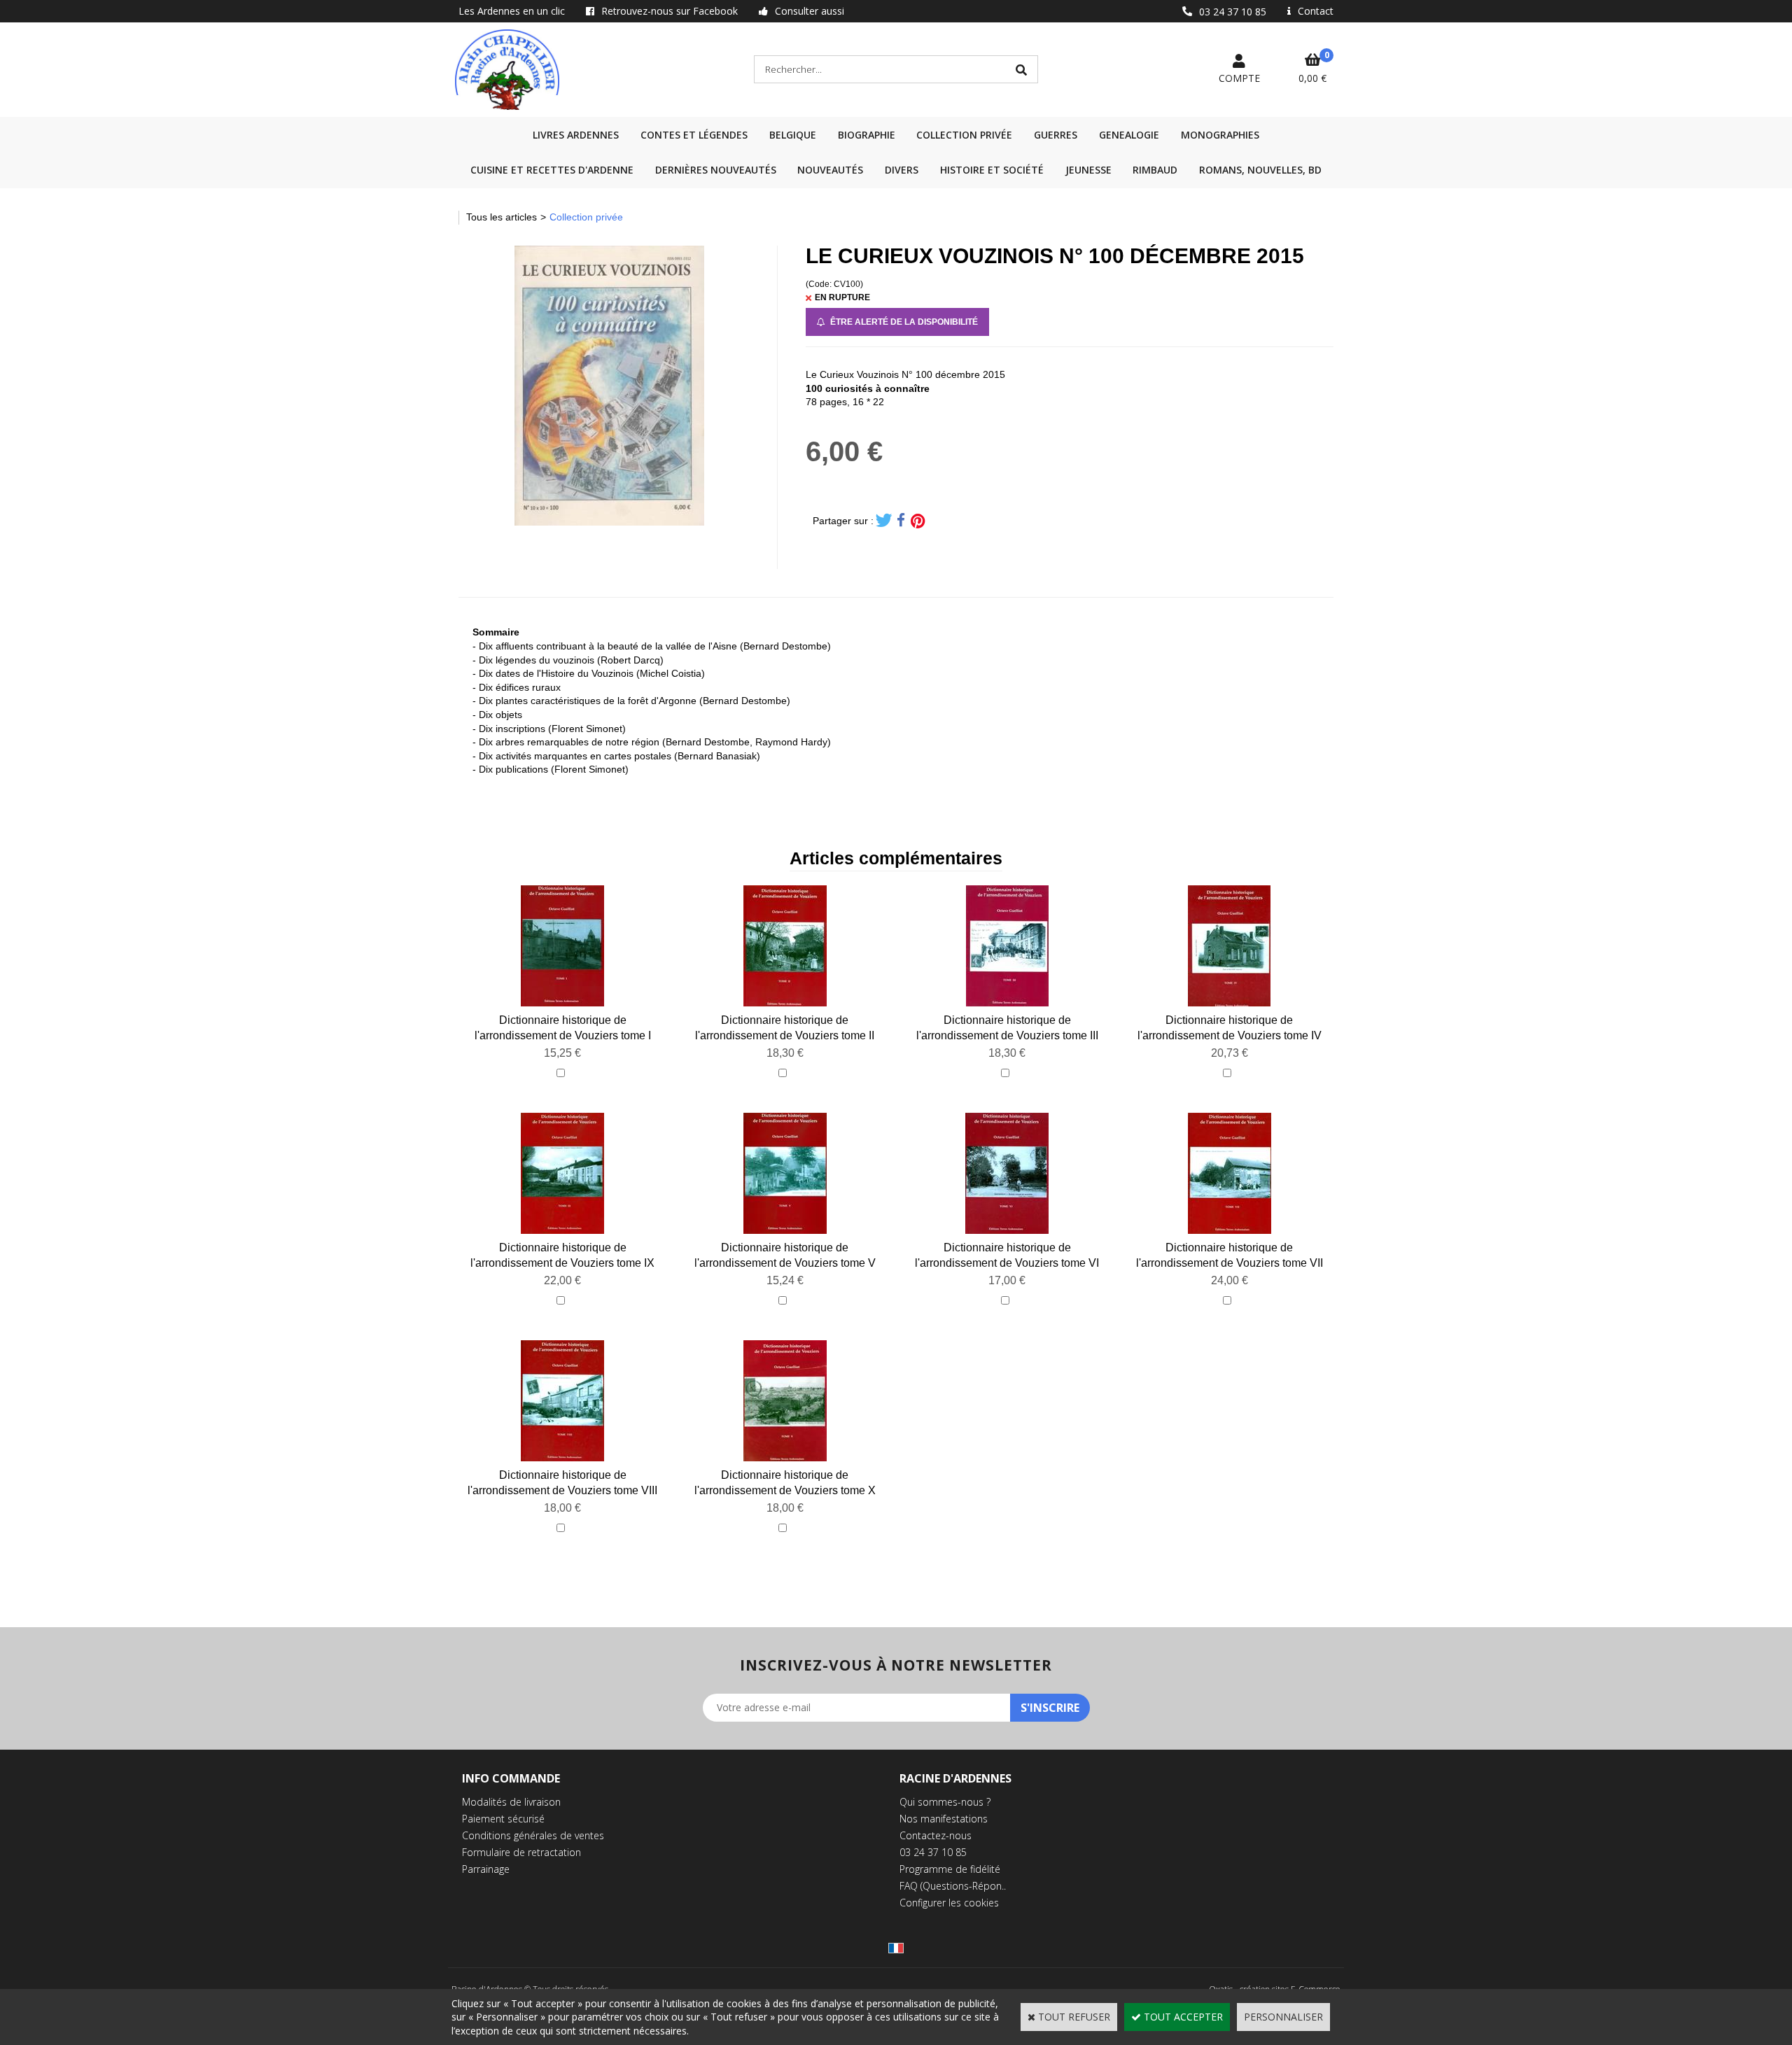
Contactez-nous (936, 1835)
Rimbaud (1155, 170)
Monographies (1220, 135)
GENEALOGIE (1129, 135)
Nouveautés (830, 170)
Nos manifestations (944, 1819)
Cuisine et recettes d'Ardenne (552, 170)
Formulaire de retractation (521, 1852)
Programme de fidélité (950, 1869)
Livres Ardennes (576, 135)
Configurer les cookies (949, 1903)
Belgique (793, 135)
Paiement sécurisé (503, 1819)
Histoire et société (992, 170)
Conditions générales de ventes (533, 1835)
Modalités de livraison (511, 1802)
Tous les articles (502, 217)
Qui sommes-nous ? (945, 1802)
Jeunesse (1088, 170)
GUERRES (1056, 135)
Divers (902, 170)
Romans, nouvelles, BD (1260, 170)
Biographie (867, 135)
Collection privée (964, 135)
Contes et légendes (694, 135)
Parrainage (486, 1869)
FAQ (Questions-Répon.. (953, 1886)
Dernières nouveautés (716, 170)
